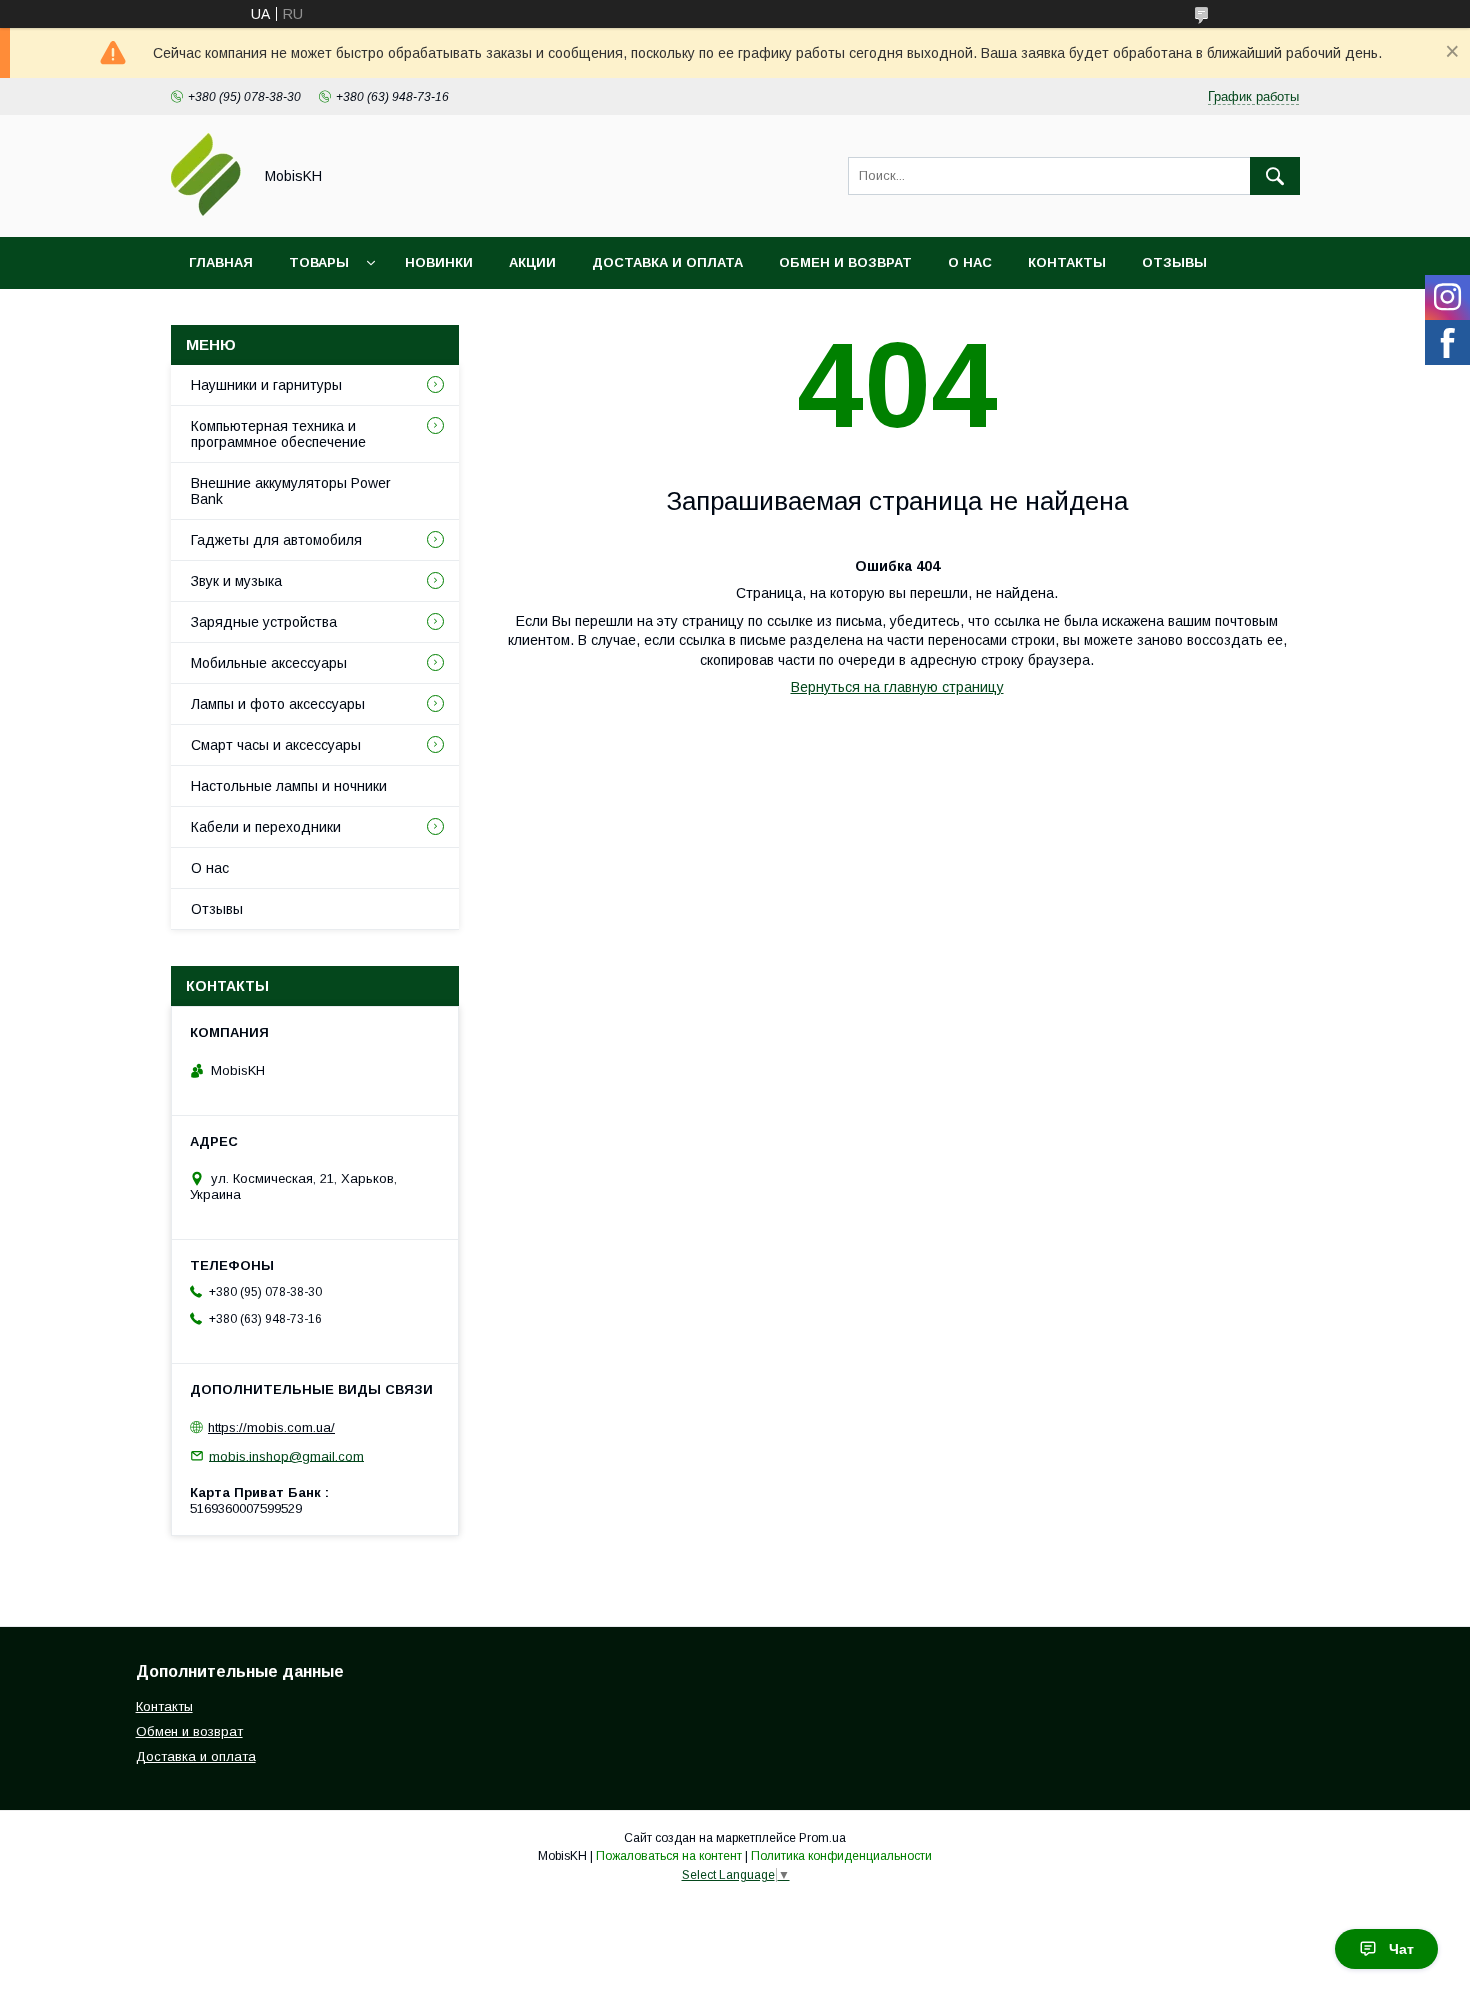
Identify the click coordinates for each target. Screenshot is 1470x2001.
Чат (1401, 1949)
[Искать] (1275, 176)
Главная (221, 262)
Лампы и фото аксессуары (278, 704)
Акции (532, 262)
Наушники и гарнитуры (266, 385)
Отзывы (1174, 262)
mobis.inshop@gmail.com (286, 1455)
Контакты (1067, 262)
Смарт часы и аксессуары (276, 745)
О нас (970, 262)
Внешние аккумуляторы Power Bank (291, 491)
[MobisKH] (206, 211)
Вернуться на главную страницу (897, 687)
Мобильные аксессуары (269, 663)
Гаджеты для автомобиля (276, 540)
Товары (319, 262)
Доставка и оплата (667, 262)
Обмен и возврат (845, 262)
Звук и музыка (236, 581)
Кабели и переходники (266, 827)
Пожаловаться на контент (669, 1856)
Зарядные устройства (264, 622)
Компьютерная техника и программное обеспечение (278, 434)
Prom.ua (822, 1838)
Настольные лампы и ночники (289, 786)
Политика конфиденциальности (841, 1856)
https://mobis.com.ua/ (271, 1427)
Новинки (439, 262)
